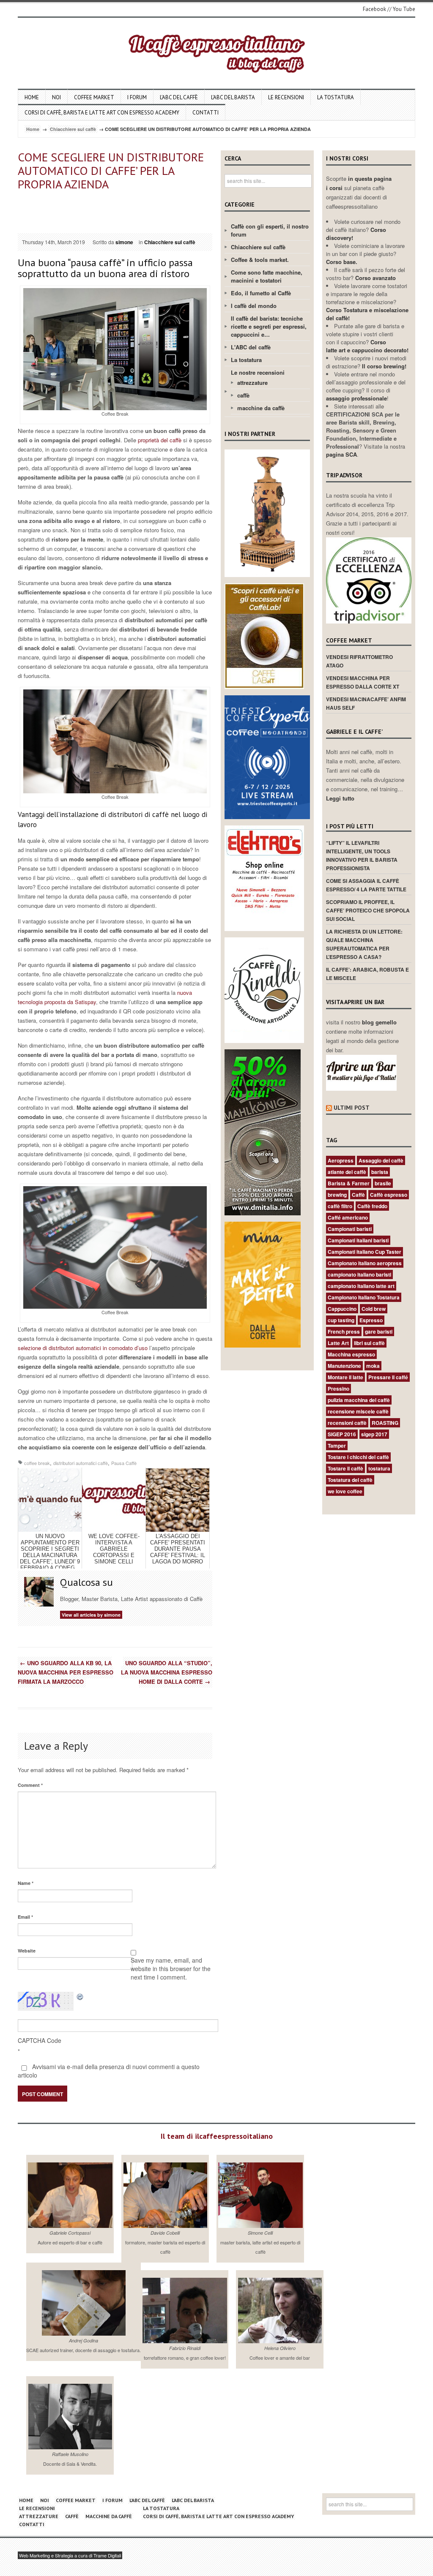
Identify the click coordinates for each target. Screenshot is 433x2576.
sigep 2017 (374, 1434)
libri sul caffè (369, 1343)
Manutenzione (344, 1366)
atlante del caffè (347, 1172)
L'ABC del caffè (251, 347)
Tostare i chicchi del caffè (358, 1457)
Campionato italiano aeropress (365, 1263)
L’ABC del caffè (179, 97)
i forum (137, 97)
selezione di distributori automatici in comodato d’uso (83, 1348)
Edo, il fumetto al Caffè (261, 293)
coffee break (37, 1463)
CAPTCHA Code (40, 2040)
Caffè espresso (389, 1195)
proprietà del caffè (160, 440)
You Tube (404, 9)
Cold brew (374, 1309)
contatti (206, 113)
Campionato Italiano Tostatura (364, 1297)
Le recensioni (286, 97)
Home (32, 97)
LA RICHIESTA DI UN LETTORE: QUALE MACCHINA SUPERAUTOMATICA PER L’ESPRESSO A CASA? (364, 944)
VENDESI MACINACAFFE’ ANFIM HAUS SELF (366, 703)
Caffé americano (348, 1217)
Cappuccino (342, 1309)
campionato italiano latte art (361, 1286)
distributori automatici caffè (81, 1463)
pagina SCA (341, 454)
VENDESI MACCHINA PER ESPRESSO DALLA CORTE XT (363, 682)
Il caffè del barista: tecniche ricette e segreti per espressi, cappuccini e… (269, 326)
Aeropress (341, 1160)
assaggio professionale (356, 398)
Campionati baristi (350, 1229)
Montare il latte (345, 1377)
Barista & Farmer (349, 1183)
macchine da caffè (261, 408)
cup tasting (341, 1320)
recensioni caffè (347, 1423)
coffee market (94, 97)
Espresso (371, 1320)
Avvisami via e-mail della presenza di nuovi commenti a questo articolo (109, 2071)
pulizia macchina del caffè (359, 1400)
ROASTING (385, 1423)
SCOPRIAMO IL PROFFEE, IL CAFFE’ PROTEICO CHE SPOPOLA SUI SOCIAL (368, 910)
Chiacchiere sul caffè (73, 129)
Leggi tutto (340, 798)
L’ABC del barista (233, 97)
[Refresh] (80, 1996)
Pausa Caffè (124, 1463)
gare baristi (379, 1332)
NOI (56, 97)
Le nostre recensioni (258, 372)
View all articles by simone (91, 1615)
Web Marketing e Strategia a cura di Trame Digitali (70, 2555)
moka (373, 1366)
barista (380, 1172)
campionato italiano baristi (359, 1274)
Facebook (374, 9)
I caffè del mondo (254, 306)
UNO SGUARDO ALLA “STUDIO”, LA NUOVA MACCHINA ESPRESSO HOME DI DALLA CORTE (167, 1672)
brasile (383, 1183)
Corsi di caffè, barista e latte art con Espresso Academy (102, 113)
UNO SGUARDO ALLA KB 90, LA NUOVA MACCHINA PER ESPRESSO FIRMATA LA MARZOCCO (66, 1672)
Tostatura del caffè (350, 1480)
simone (124, 242)
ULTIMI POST (352, 1108)
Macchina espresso (351, 1354)
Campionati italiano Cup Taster (364, 1252)
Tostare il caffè (345, 1468)
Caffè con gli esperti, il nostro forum (270, 230)
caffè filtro (340, 1206)
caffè (243, 395)
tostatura (379, 1468)
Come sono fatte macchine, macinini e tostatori (267, 276)
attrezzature (252, 383)
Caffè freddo (372, 1206)
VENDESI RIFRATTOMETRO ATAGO (359, 661)
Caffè (358, 1195)
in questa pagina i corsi (359, 183)
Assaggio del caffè (381, 1160)
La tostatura (336, 97)
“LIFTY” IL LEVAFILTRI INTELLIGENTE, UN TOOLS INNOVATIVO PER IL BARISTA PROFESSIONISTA (362, 855)
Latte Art (338, 1343)
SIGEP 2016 (342, 1434)
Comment (30, 1785)
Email (25, 1917)
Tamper (337, 1446)
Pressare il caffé (388, 1377)
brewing (337, 1195)
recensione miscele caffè (358, 1411)
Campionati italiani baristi (358, 1240)
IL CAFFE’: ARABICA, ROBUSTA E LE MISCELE (367, 974)
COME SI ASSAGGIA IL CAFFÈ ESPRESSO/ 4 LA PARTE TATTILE (366, 885)
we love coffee (345, 1491)
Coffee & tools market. (260, 260)
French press (344, 1332)
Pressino (338, 1389)
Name (26, 1883)
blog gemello (379, 1022)
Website (27, 1951)
